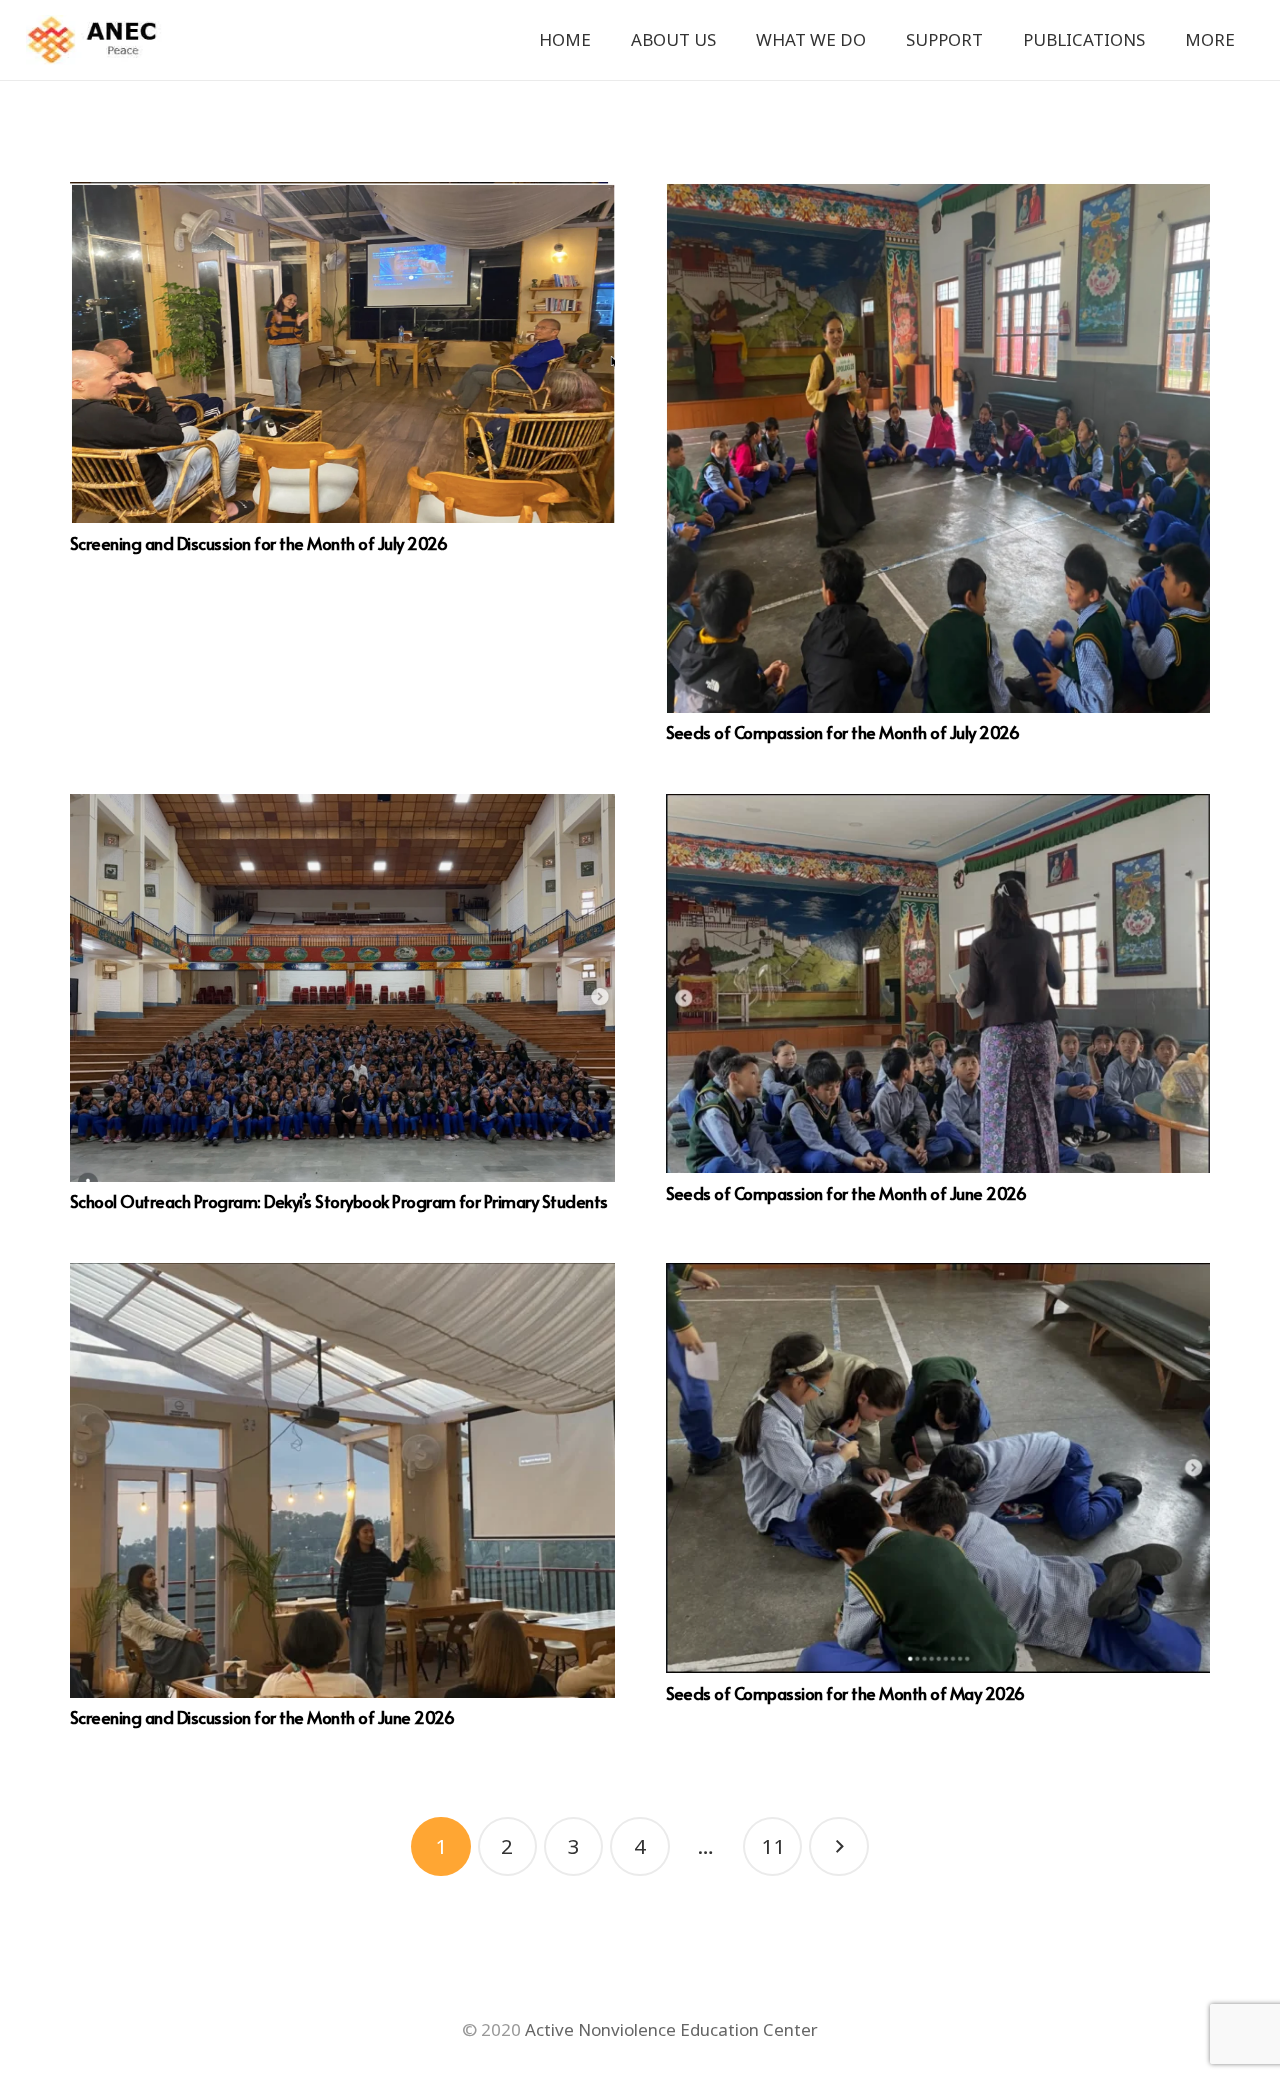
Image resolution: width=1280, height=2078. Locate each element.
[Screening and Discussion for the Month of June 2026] (342, 1480)
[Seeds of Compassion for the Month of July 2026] (938, 447)
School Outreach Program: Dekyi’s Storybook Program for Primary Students (339, 1201)
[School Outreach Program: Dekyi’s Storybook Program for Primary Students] (342, 987)
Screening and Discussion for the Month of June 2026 (262, 1717)
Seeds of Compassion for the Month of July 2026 (843, 732)
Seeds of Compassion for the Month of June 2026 (846, 1193)
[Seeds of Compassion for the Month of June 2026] (938, 983)
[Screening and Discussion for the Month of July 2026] (342, 352)
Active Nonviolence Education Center (671, 2029)
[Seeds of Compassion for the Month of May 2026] (938, 1468)
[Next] (839, 1847)
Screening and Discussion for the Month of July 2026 (258, 543)
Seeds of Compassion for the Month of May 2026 (845, 1693)
